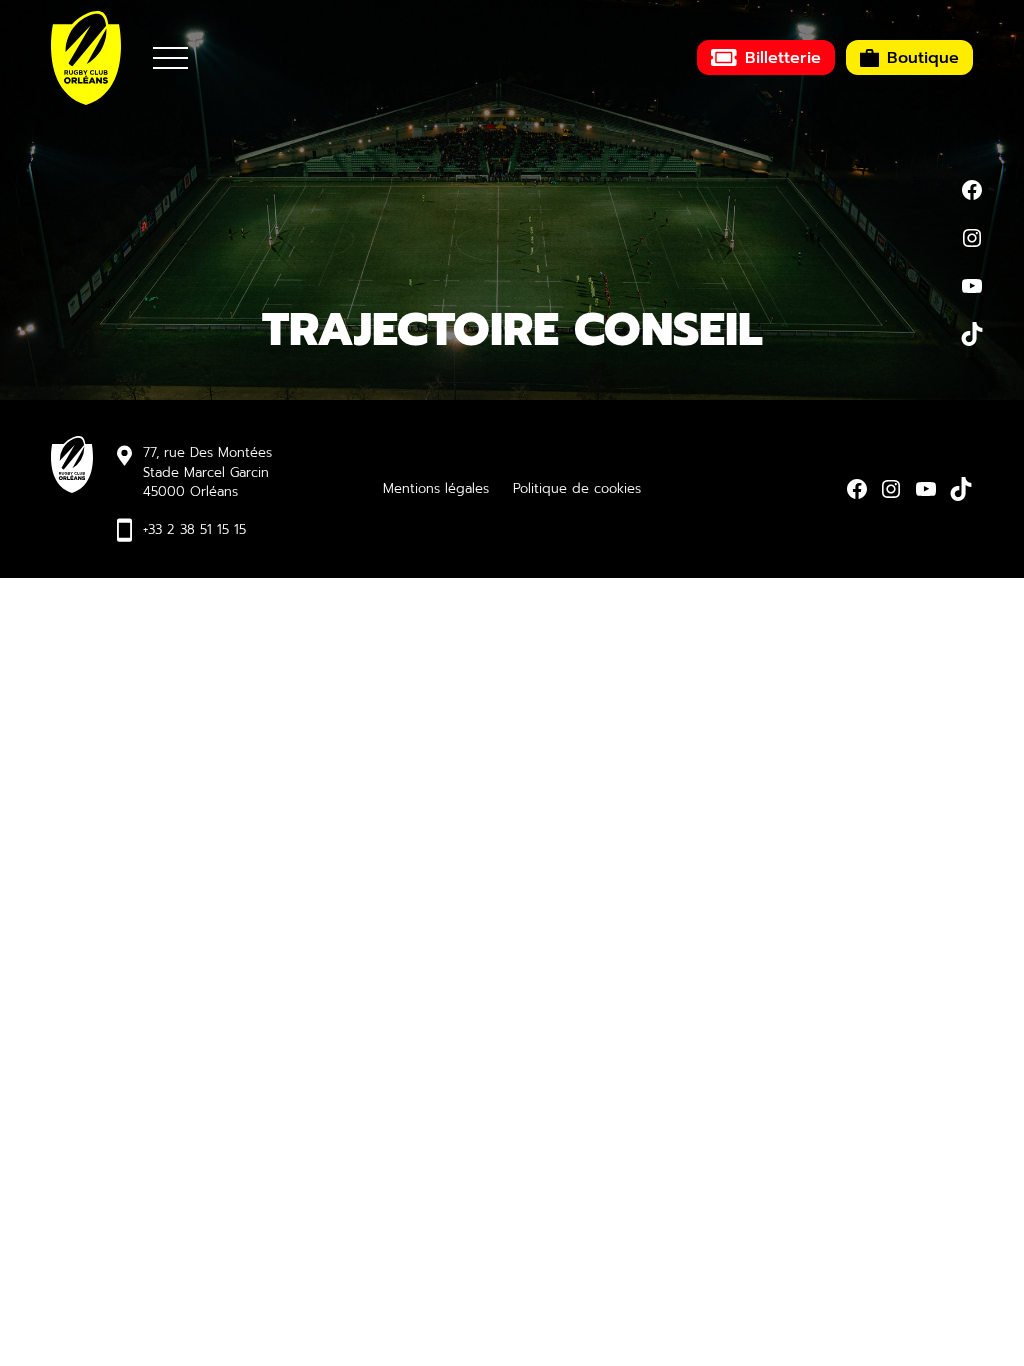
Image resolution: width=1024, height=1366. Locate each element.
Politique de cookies (577, 488)
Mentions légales (436, 488)
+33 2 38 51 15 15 (194, 529)
